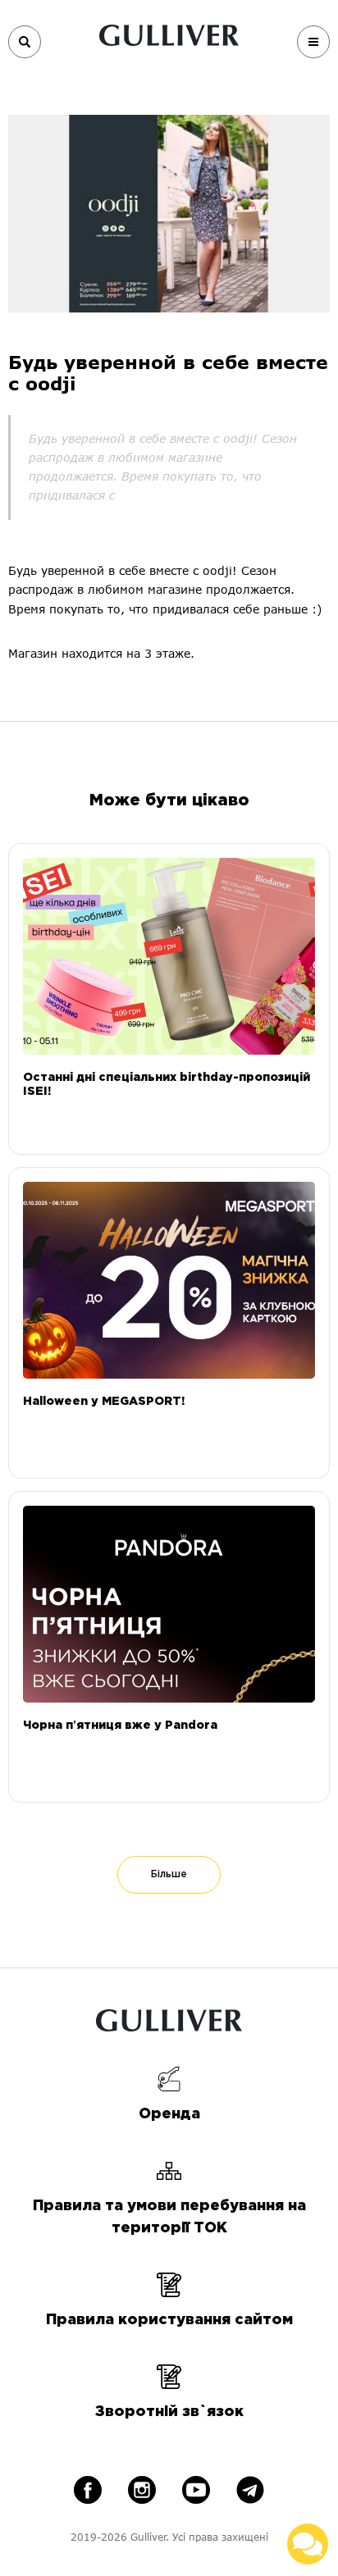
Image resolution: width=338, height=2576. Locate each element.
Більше (169, 1874)
